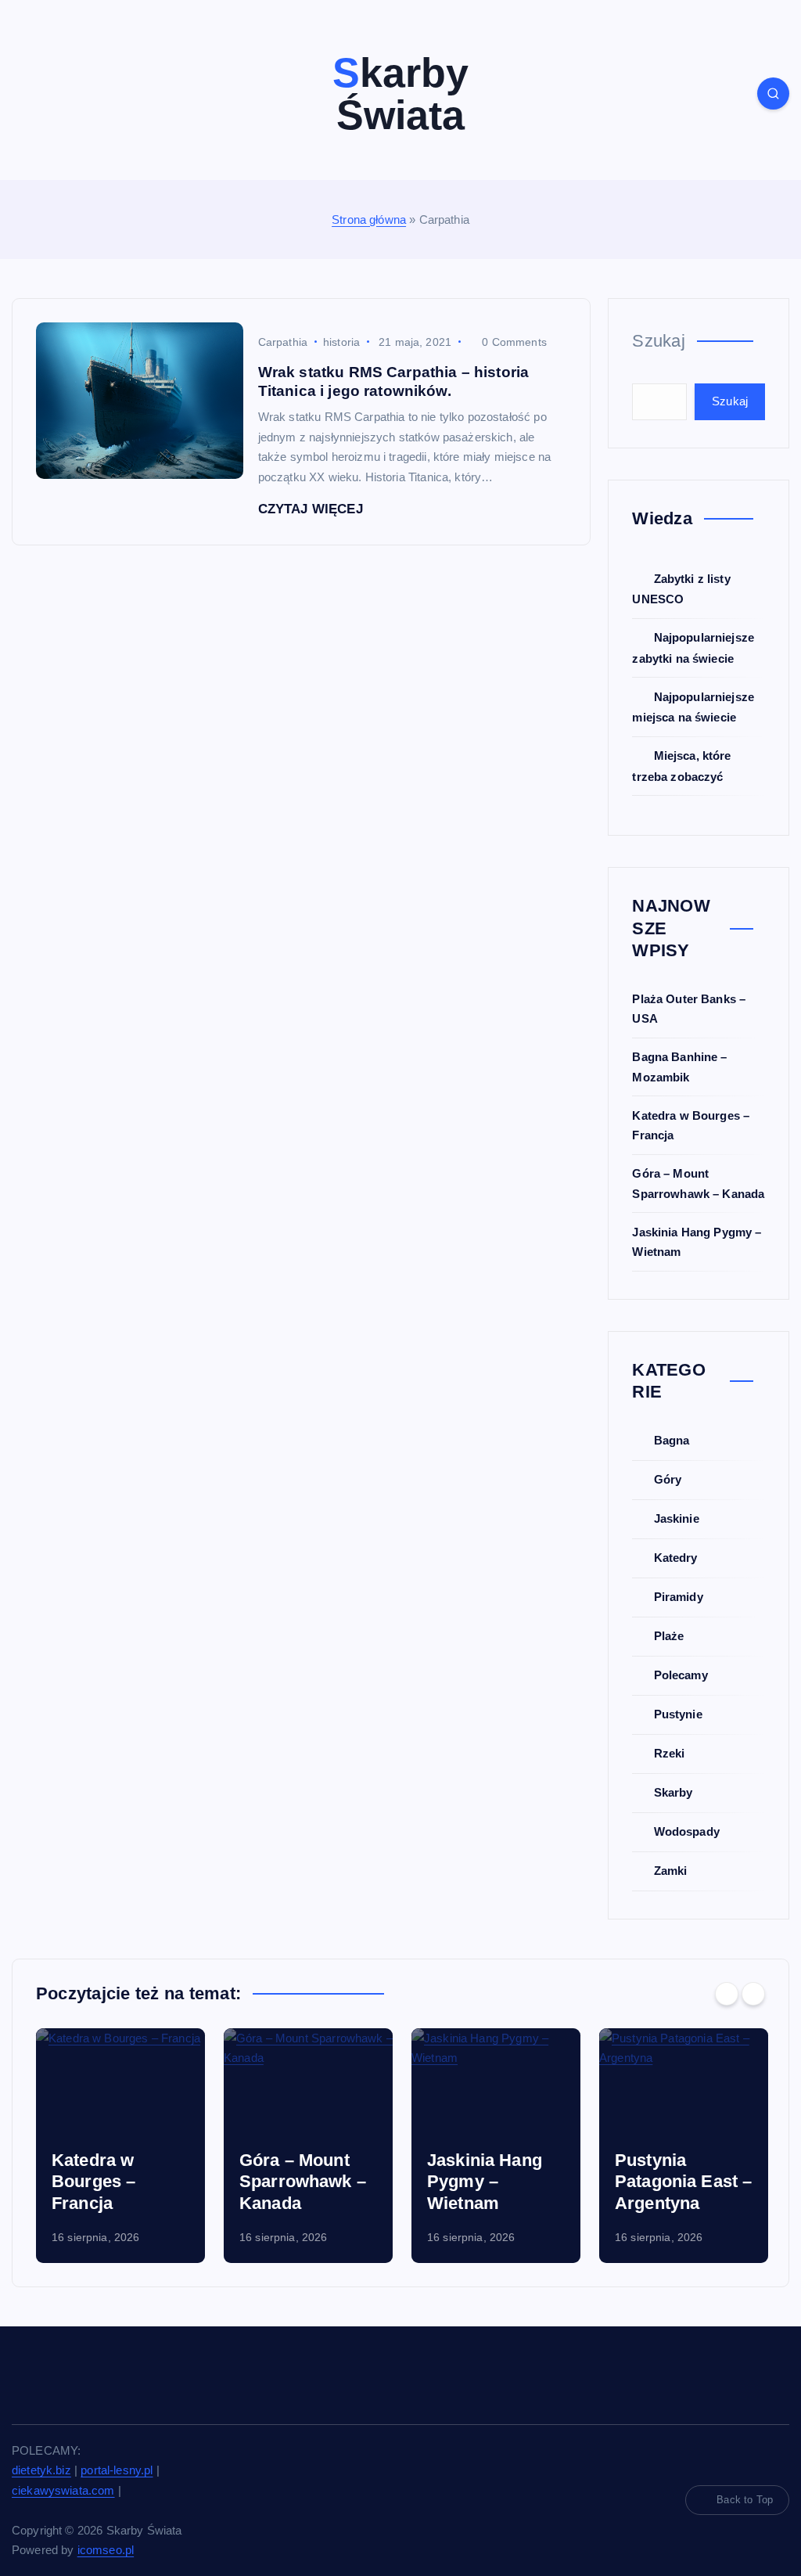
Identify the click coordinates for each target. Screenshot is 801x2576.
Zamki (670, 1871)
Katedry (675, 1558)
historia (341, 342)
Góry (668, 1479)
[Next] (753, 1994)
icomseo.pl (106, 2550)
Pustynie (678, 1714)
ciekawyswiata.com (63, 2490)
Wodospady (687, 1831)
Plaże (669, 1636)
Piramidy (678, 1597)
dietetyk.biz (41, 2470)
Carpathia (283, 342)
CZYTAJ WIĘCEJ (312, 509)
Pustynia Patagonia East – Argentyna (496, 2182)
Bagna (672, 1440)
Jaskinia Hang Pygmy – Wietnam (297, 2182)
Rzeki (669, 1753)
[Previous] (727, 1994)
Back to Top (745, 2500)
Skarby (673, 1792)
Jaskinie (676, 1518)
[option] (120, 2146)
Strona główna (369, 219)
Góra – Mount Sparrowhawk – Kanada (115, 2182)
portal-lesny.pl (117, 2470)
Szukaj (659, 341)
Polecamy (681, 1675)
